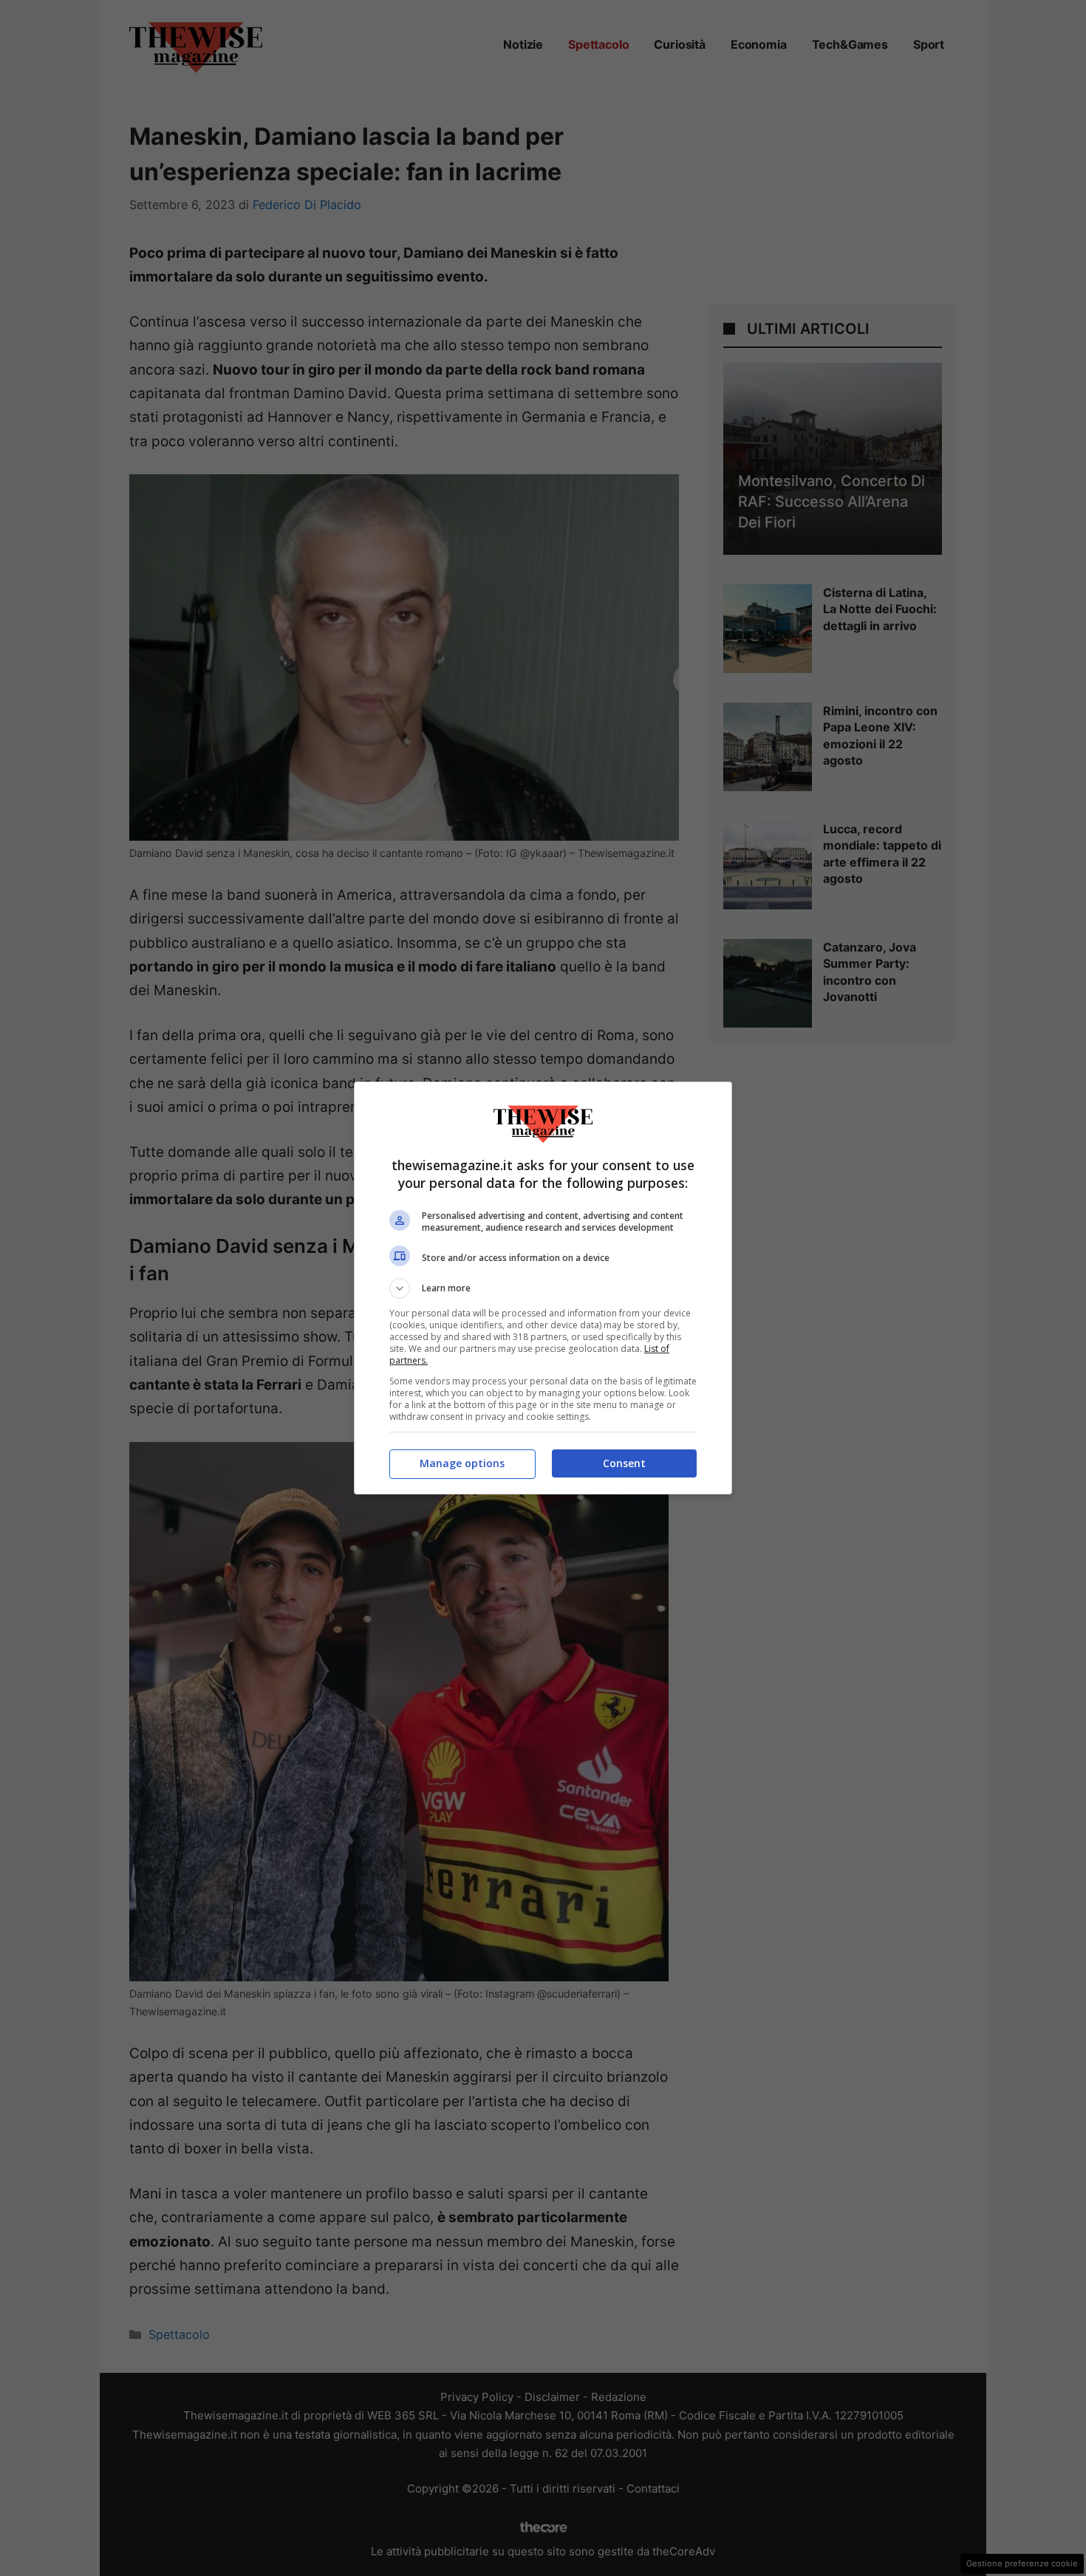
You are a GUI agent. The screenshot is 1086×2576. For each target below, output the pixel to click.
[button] (543, 1288)
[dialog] (543, 1288)
